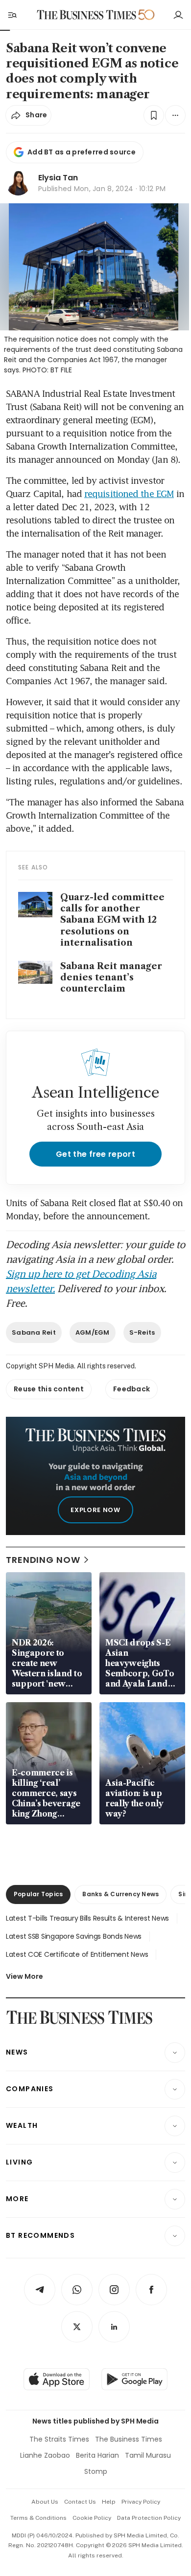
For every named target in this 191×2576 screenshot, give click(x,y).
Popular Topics (38, 1894)
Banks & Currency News (120, 1894)
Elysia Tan (58, 178)
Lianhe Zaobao (45, 2455)
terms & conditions (38, 2518)
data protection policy (149, 2518)
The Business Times (129, 2439)
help (109, 2502)
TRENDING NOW (43, 1560)
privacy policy (141, 2502)
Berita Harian (97, 2455)
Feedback (131, 1389)
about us (45, 2502)
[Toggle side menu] (12, 15)
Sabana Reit (34, 1332)
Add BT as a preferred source (82, 152)
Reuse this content (49, 1389)
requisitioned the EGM (129, 494)
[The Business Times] (87, 15)
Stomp (96, 2471)
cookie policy (92, 2518)
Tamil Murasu (148, 2455)
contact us (80, 2502)
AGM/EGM (93, 1332)
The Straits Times (59, 2439)
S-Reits (142, 1332)
